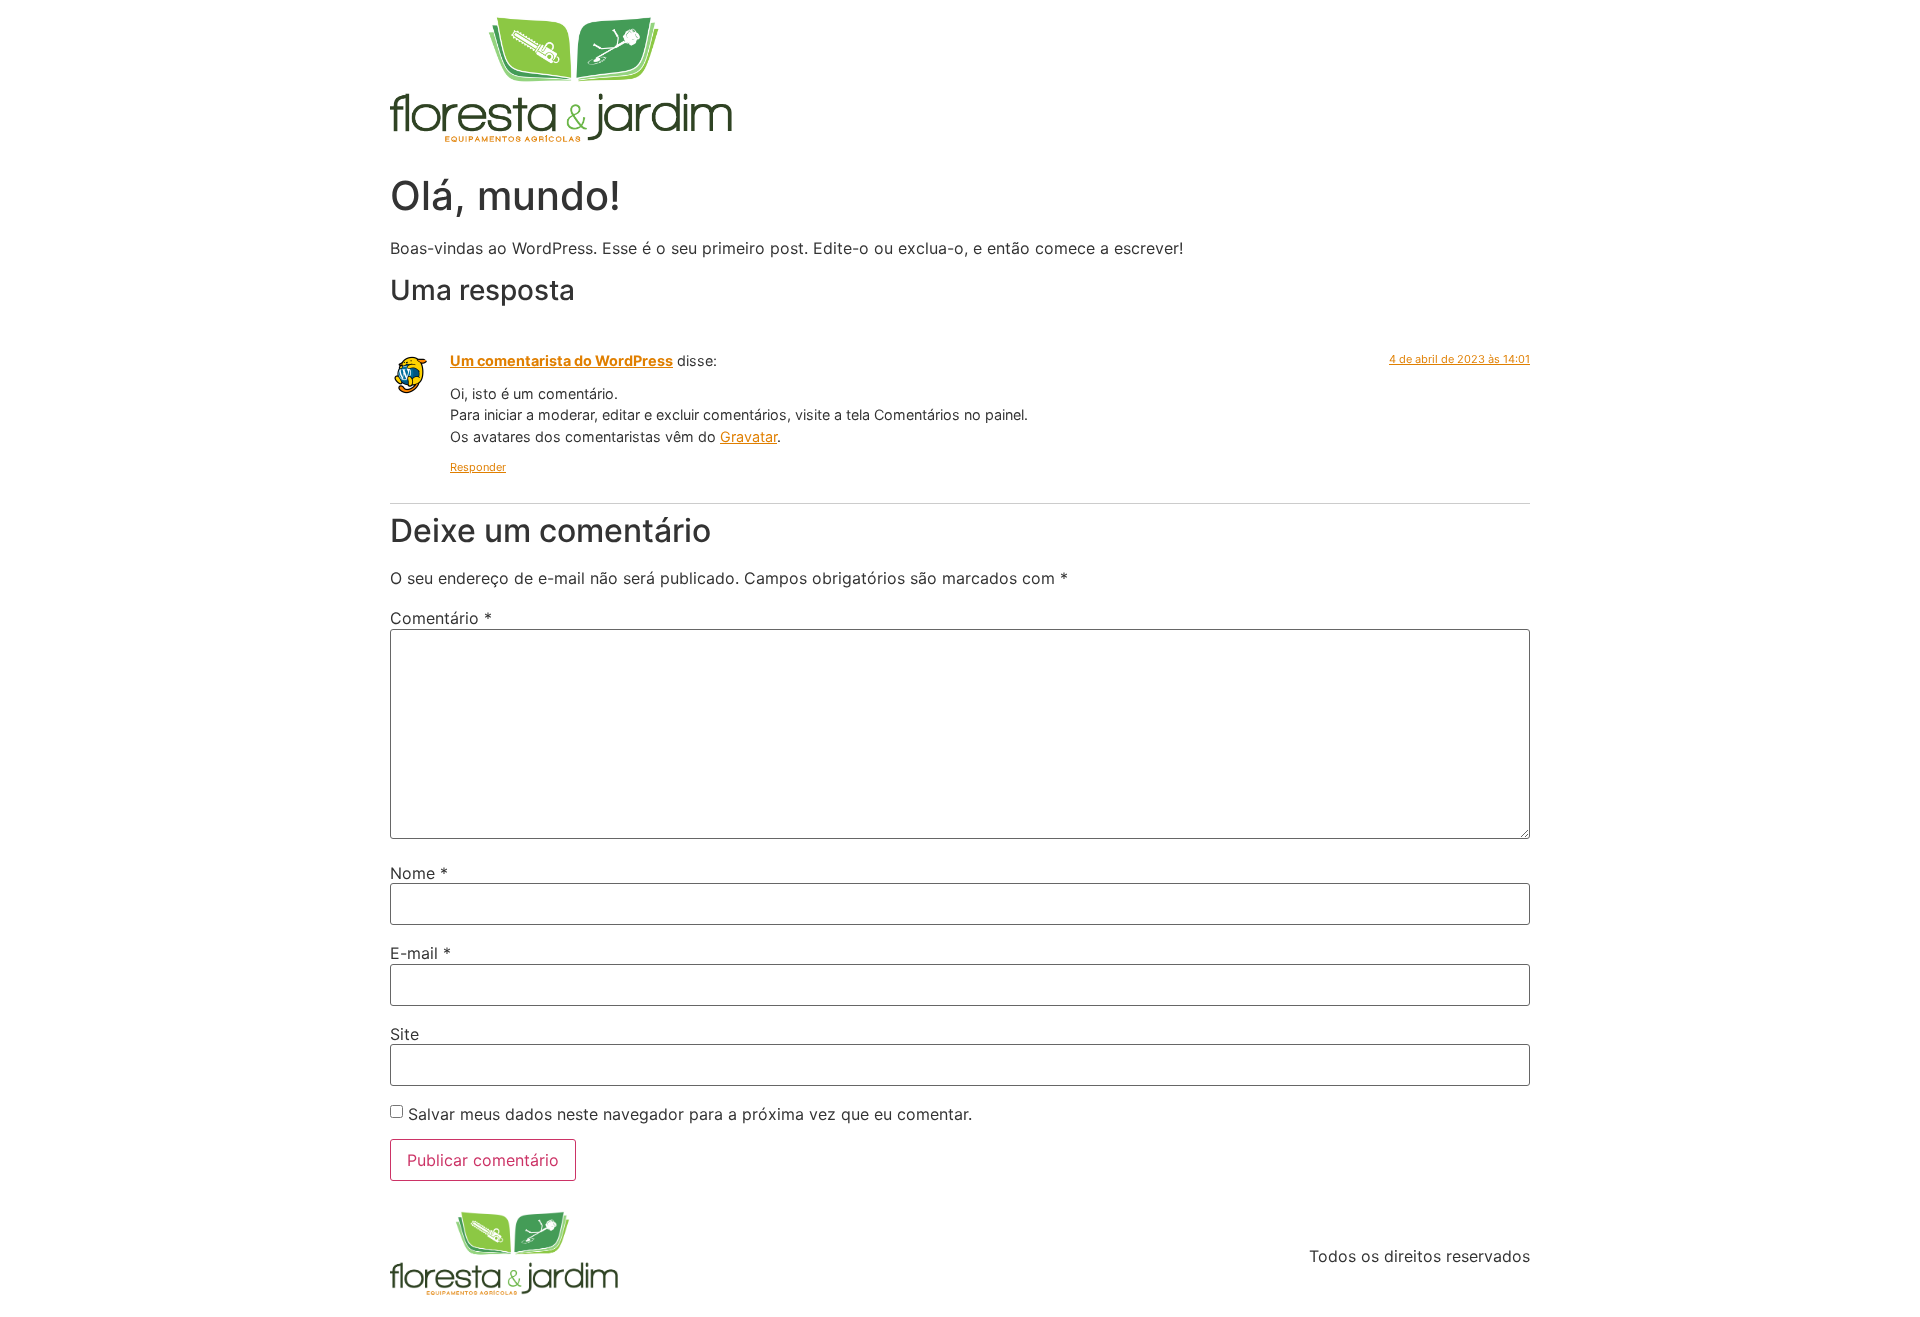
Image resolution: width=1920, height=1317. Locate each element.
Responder (478, 467)
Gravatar (748, 436)
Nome (419, 873)
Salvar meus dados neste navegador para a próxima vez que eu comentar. (690, 1114)
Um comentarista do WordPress (561, 360)
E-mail (420, 953)
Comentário (441, 618)
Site (404, 1034)
